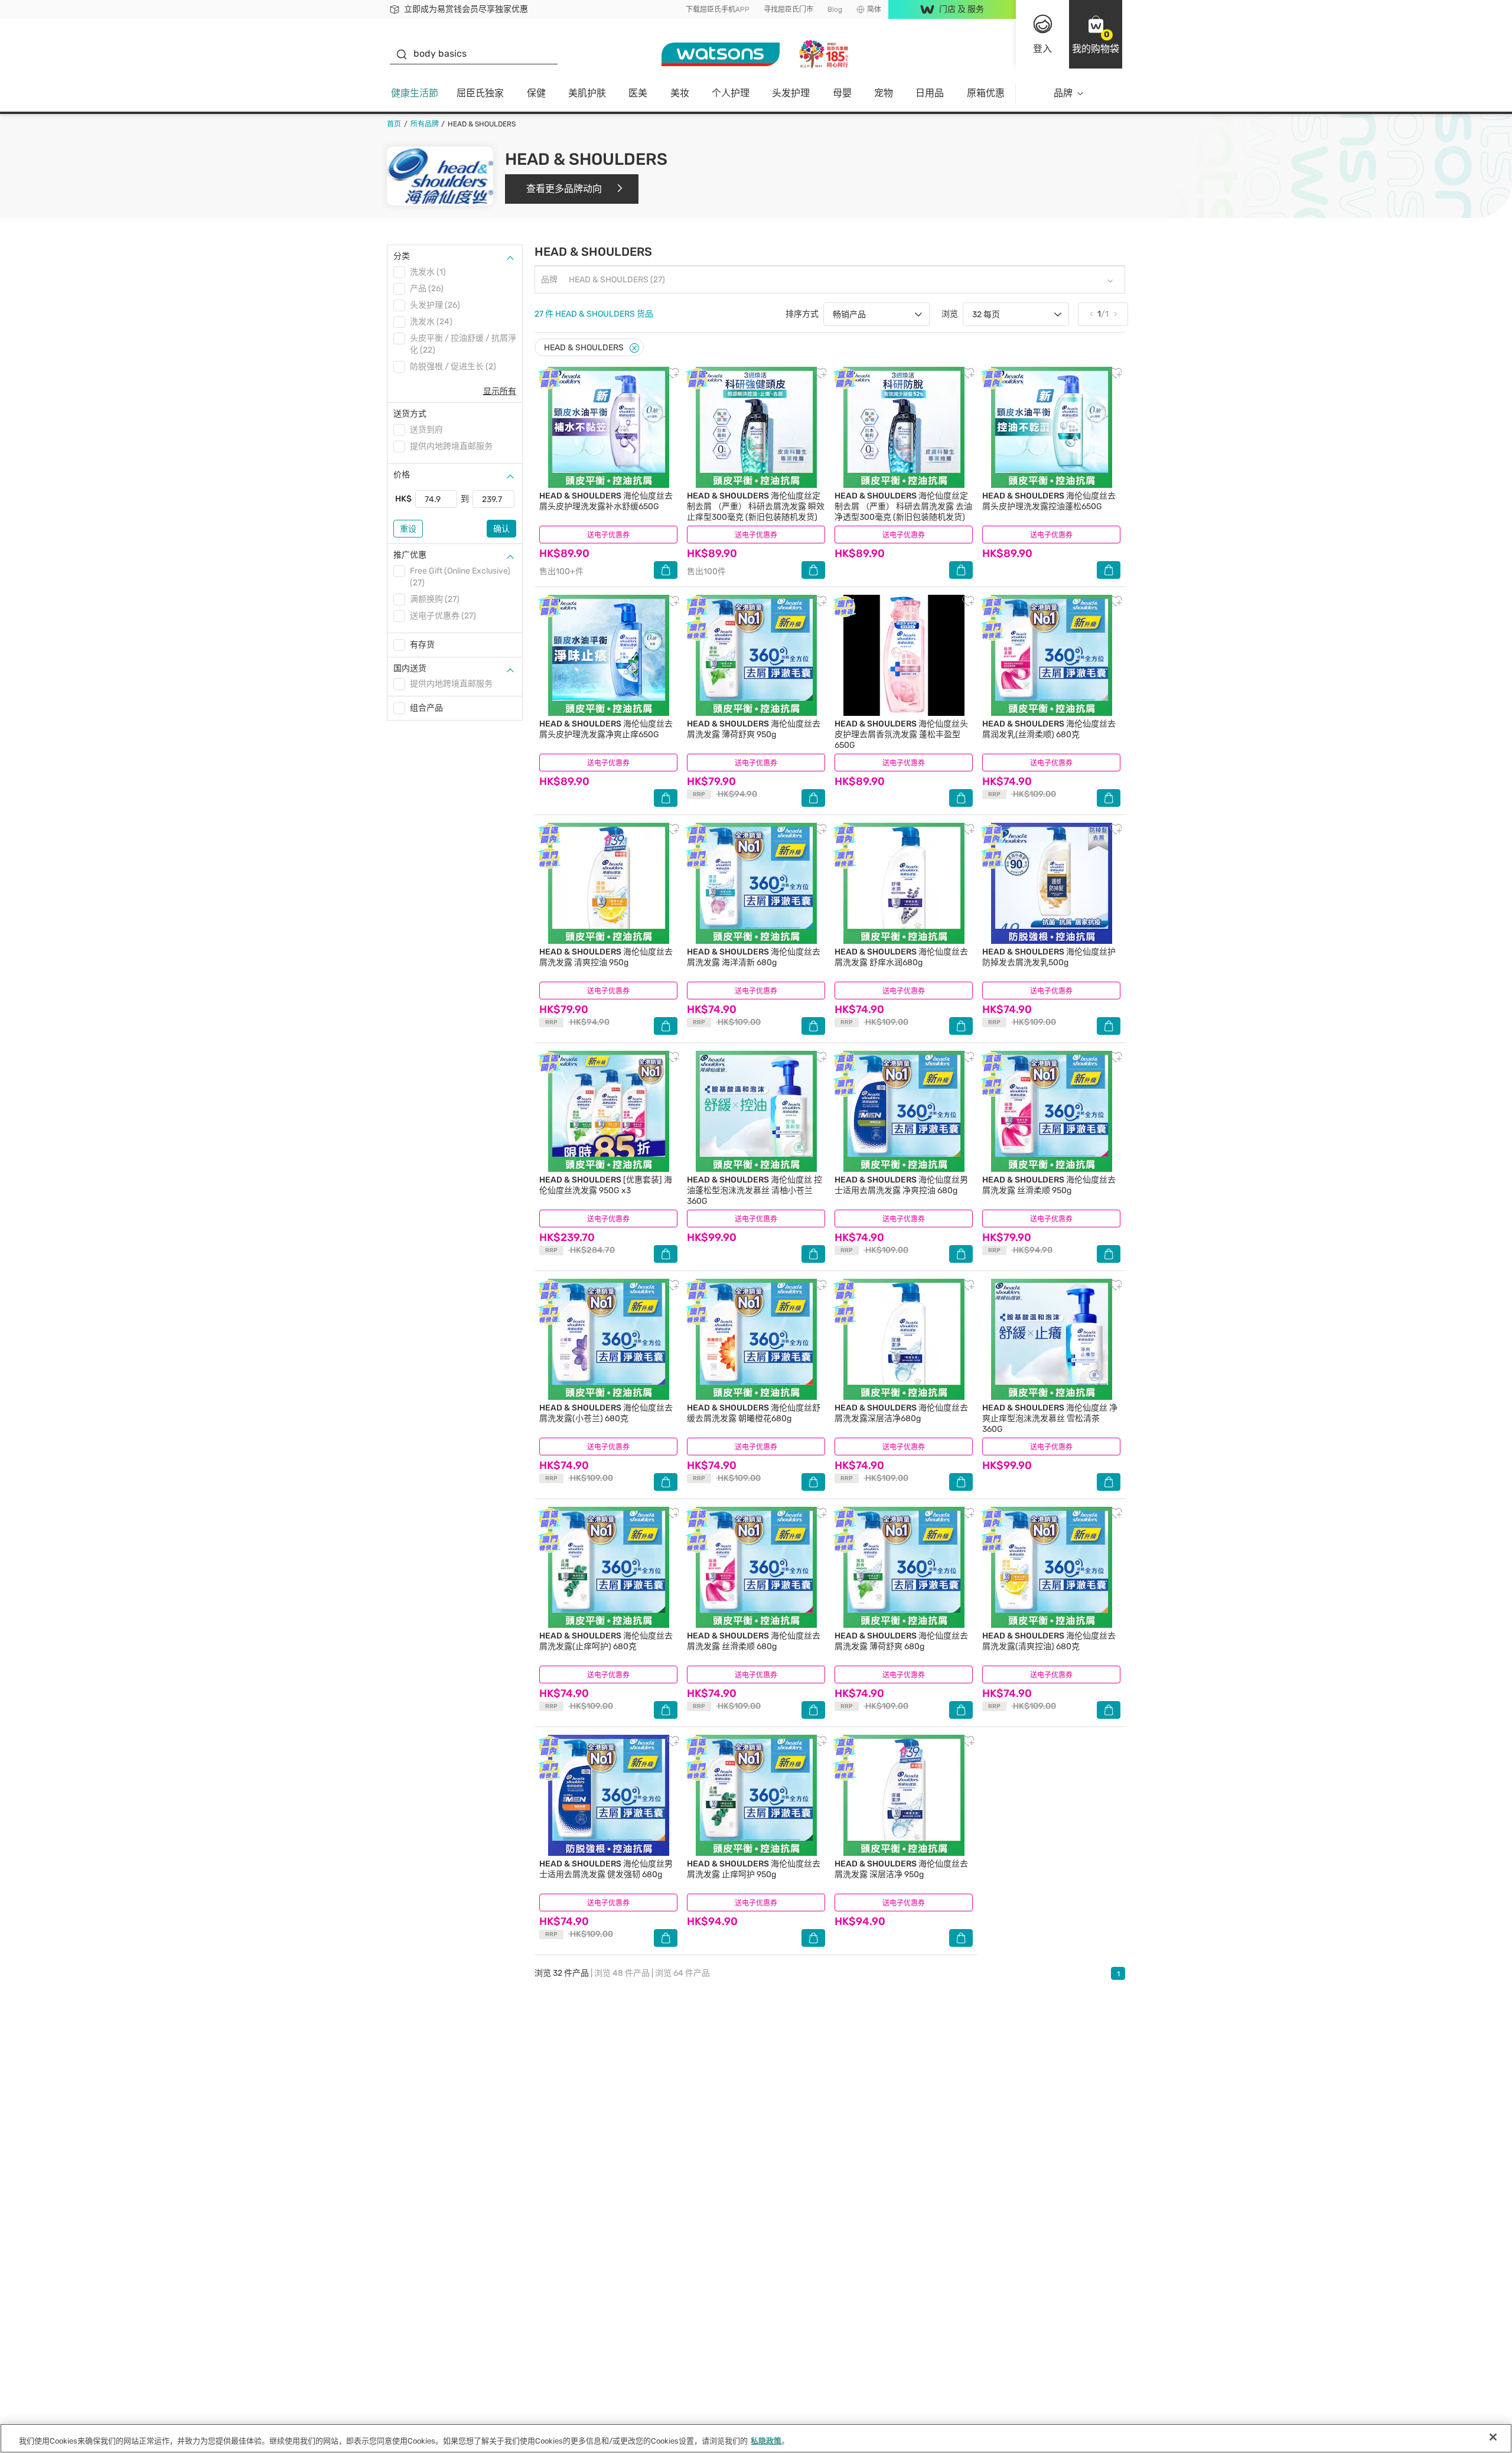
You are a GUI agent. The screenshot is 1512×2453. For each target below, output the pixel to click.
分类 (402, 256)
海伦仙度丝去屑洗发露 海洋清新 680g (754, 957)
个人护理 (731, 93)
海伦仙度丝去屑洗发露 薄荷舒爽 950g (754, 729)
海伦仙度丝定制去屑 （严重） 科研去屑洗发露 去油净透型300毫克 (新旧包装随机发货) (903, 506)
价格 (402, 475)
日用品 (930, 93)
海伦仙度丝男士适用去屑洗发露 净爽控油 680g (901, 1185)
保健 (536, 93)
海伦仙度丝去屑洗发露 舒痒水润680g (901, 957)
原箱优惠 (986, 93)
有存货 (422, 645)
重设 (408, 529)
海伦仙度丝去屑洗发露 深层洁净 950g (901, 1869)
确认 (501, 529)
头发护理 (791, 93)
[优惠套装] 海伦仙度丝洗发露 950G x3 (606, 1185)
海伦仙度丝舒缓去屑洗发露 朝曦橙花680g (754, 1413)
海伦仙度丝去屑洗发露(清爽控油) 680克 (1049, 1641)
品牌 (1063, 93)
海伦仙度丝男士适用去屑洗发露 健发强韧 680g (606, 1869)
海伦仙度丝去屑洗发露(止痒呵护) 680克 (606, 1641)
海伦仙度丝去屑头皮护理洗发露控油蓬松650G (1049, 501)
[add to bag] (666, 570)
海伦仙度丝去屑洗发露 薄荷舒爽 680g (901, 1641)
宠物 (884, 93)
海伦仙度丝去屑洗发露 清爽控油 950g (606, 957)
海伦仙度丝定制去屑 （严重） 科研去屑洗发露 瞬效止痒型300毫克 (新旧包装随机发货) (756, 506)
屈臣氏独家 (480, 93)
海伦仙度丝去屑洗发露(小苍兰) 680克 (606, 1413)
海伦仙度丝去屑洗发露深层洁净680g (901, 1413)
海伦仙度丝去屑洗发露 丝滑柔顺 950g (1049, 1185)
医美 (638, 93)
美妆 (680, 93)
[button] (1096, 34)
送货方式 (410, 414)
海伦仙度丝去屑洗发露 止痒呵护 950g (754, 1869)
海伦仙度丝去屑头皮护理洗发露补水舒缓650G (606, 501)
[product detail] (608, 427)
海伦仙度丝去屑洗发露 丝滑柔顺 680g (754, 1641)
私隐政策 (766, 2441)
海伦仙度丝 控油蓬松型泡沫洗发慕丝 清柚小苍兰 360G (755, 1190)
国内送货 (410, 668)
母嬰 (842, 93)
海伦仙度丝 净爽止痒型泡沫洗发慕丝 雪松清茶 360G (1050, 1418)
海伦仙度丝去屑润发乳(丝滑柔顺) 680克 (1049, 729)
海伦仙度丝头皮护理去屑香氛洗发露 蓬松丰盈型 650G (901, 734)
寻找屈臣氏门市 (788, 9)
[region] (756, 2438)
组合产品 (426, 708)
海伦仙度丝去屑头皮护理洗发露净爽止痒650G (606, 729)
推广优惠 (410, 555)
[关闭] (1493, 2437)
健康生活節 (415, 93)
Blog (835, 9)
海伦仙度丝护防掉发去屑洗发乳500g (1049, 957)
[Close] (634, 348)
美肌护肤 (587, 93)
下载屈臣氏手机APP (718, 9)
